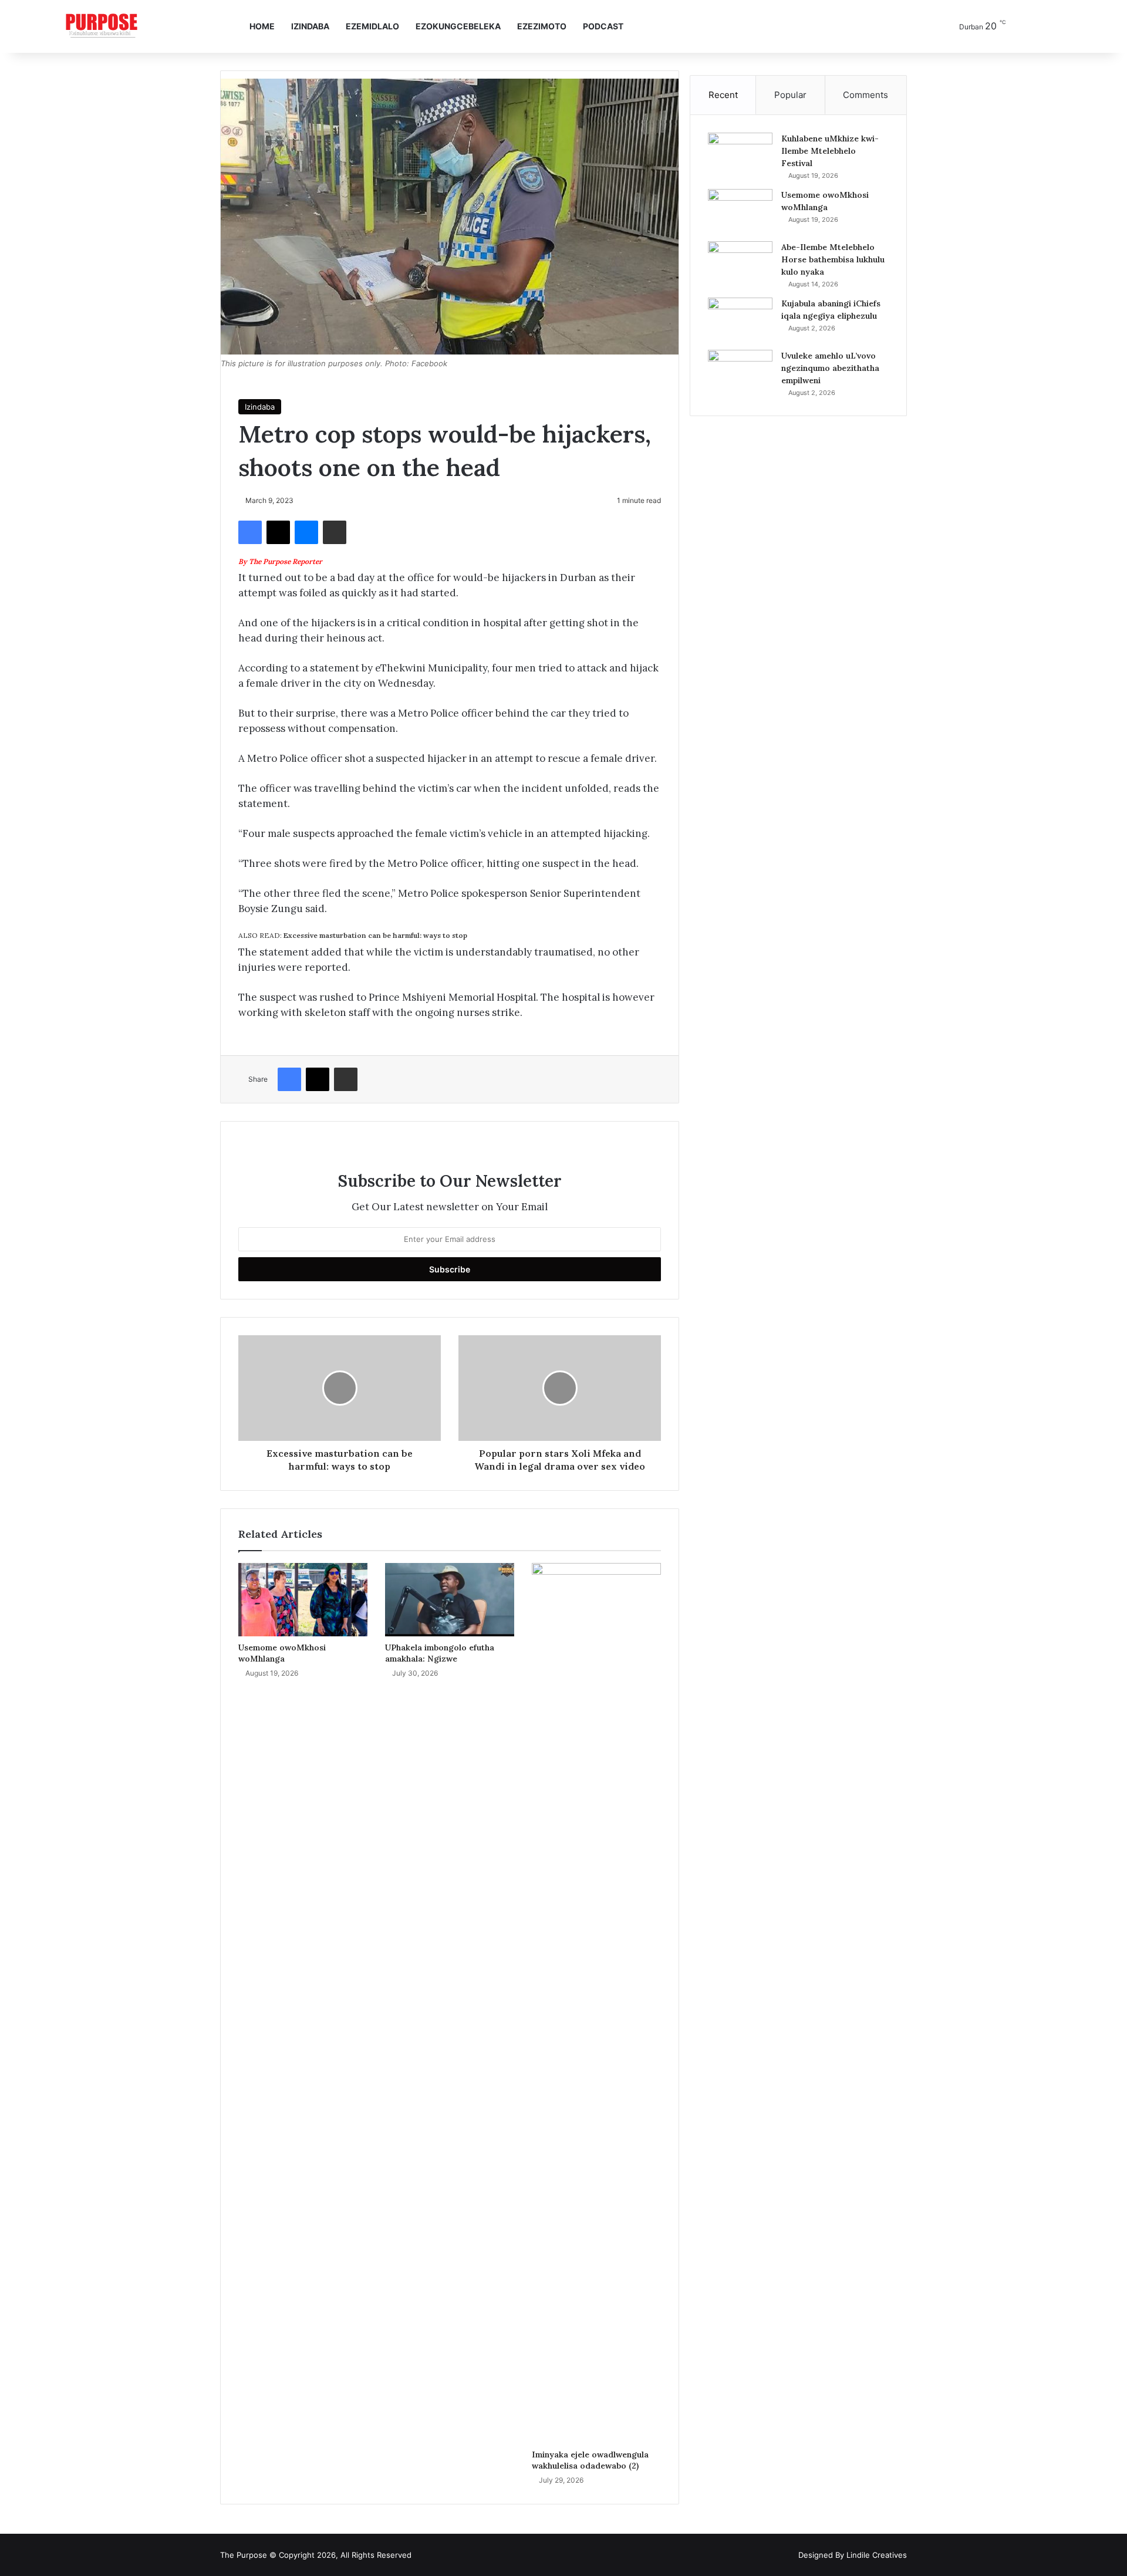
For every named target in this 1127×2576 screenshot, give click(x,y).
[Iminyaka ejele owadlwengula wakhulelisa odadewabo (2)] (596, 2003)
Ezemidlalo (372, 26)
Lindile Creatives (877, 2555)
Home (262, 26)
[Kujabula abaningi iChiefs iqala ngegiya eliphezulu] (740, 320)
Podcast (603, 26)
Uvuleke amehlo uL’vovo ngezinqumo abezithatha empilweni (830, 368)
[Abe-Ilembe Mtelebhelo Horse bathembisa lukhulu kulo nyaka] (740, 263)
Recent (723, 95)
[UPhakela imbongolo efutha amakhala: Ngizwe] (450, 1599)
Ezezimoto (542, 26)
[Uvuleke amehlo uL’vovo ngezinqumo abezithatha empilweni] (740, 372)
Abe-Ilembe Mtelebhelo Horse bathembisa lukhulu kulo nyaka (833, 259)
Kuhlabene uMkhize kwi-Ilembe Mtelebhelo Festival (830, 151)
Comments (866, 95)
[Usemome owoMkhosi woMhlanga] (303, 1599)
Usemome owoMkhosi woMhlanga (282, 1653)
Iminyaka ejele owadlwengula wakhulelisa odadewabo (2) (590, 2460)
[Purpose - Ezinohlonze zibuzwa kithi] (102, 26)
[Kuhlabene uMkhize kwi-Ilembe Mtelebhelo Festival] (740, 155)
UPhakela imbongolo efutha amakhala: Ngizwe (440, 1653)
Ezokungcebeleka (458, 26)
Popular (790, 95)
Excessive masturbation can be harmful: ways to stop (353, 935)
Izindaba (310, 26)
